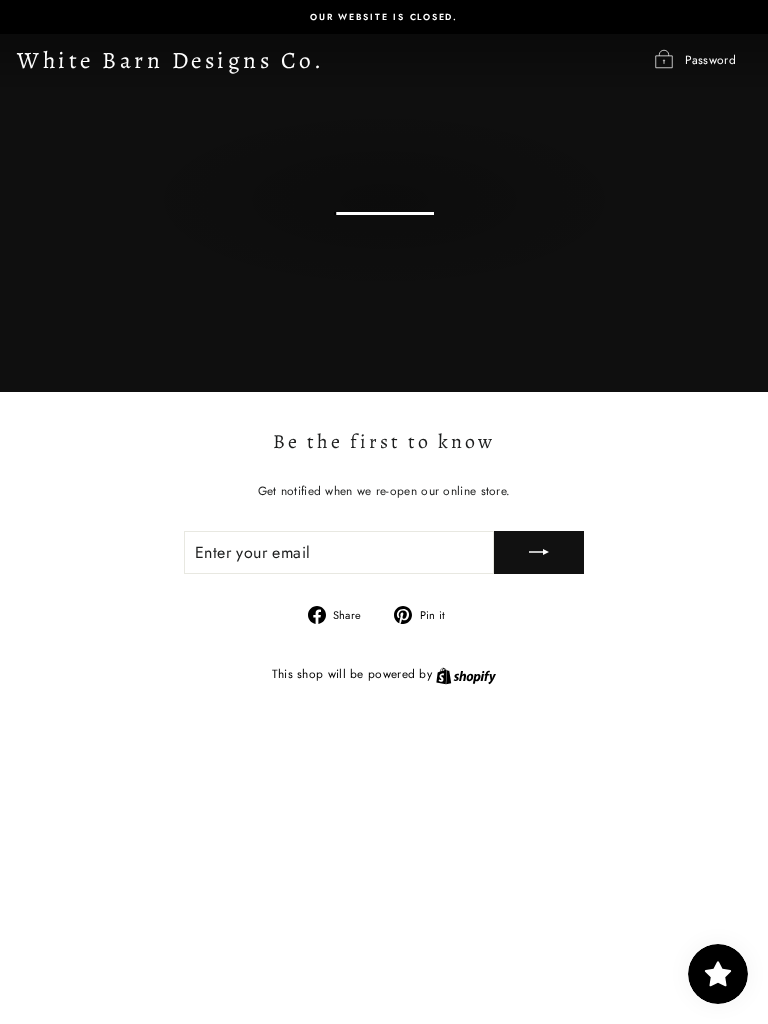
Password (710, 58)
